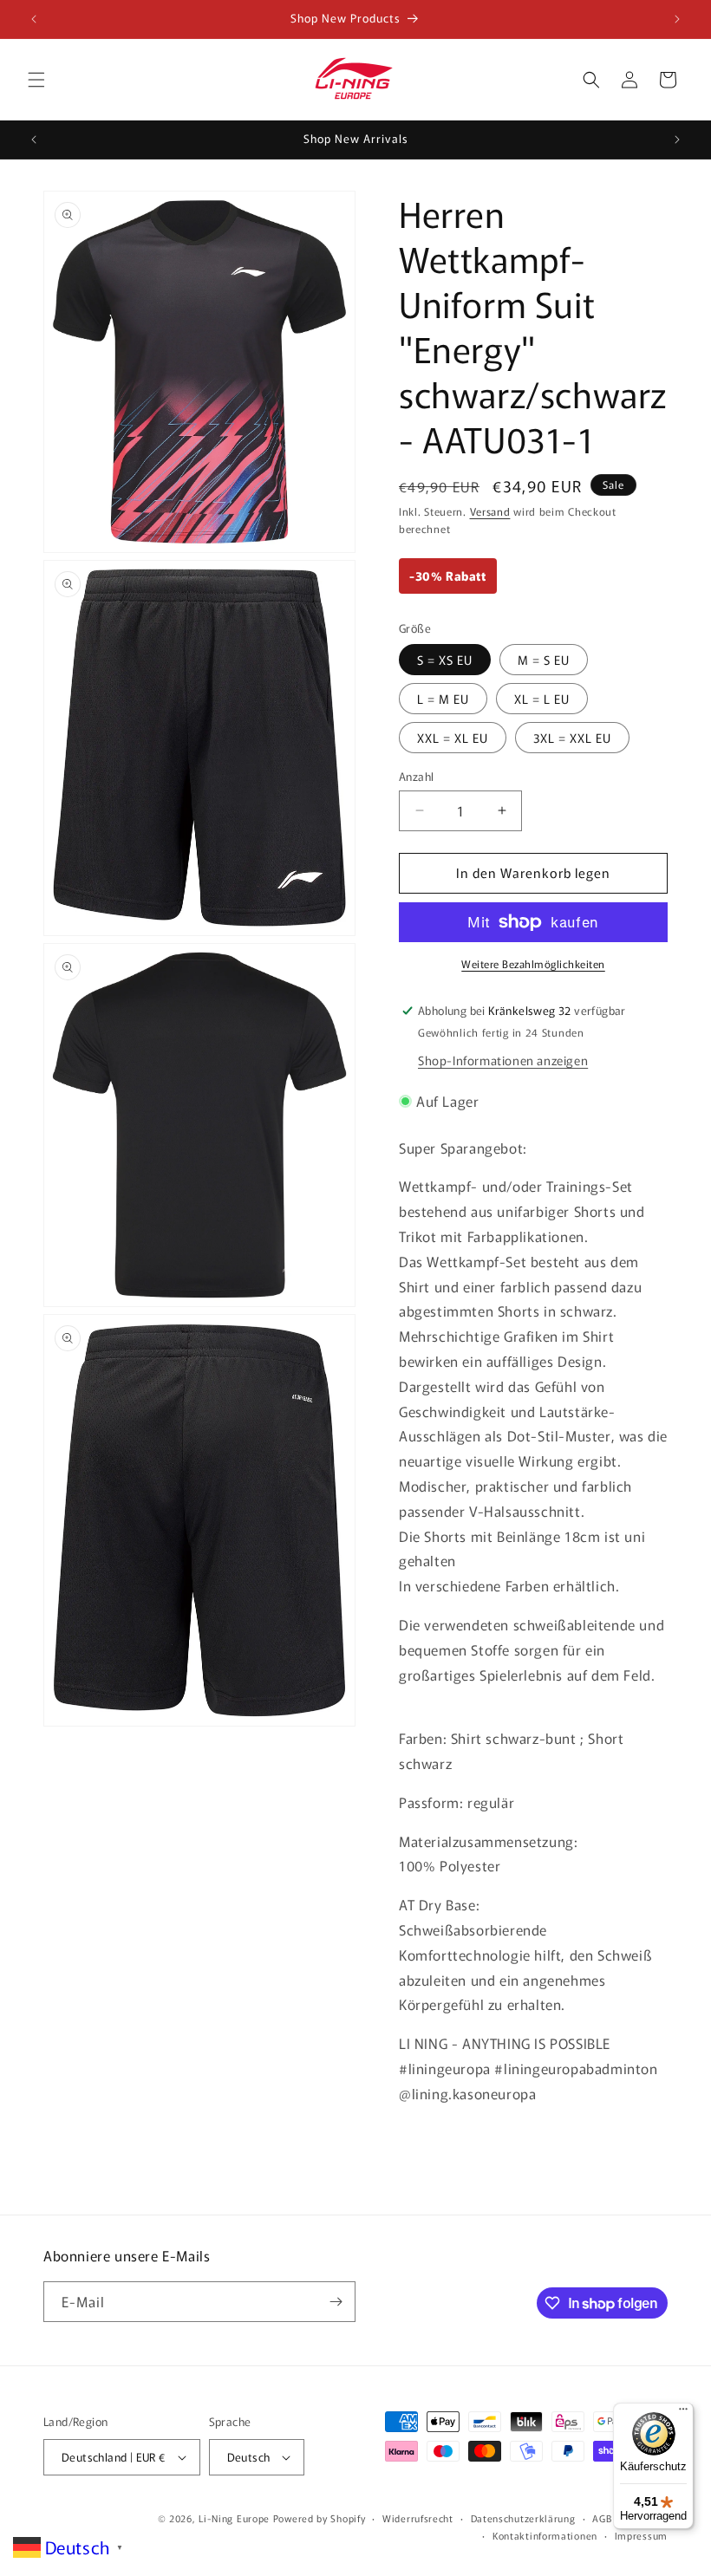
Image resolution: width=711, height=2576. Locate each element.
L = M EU (443, 699)
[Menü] (683, 2413)
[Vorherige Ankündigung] (34, 19)
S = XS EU (445, 660)
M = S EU (544, 660)
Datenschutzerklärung (523, 2518)
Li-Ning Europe (234, 2518)
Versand (490, 511)
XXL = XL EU (453, 738)
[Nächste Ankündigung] (677, 19)
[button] (36, 80)
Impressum (641, 2535)
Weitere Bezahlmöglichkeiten (533, 963)
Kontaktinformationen (545, 2535)
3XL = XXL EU (572, 738)
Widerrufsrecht (418, 2518)
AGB (602, 2518)
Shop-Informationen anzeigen (503, 1060)
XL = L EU (542, 699)
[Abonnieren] (336, 2302)
